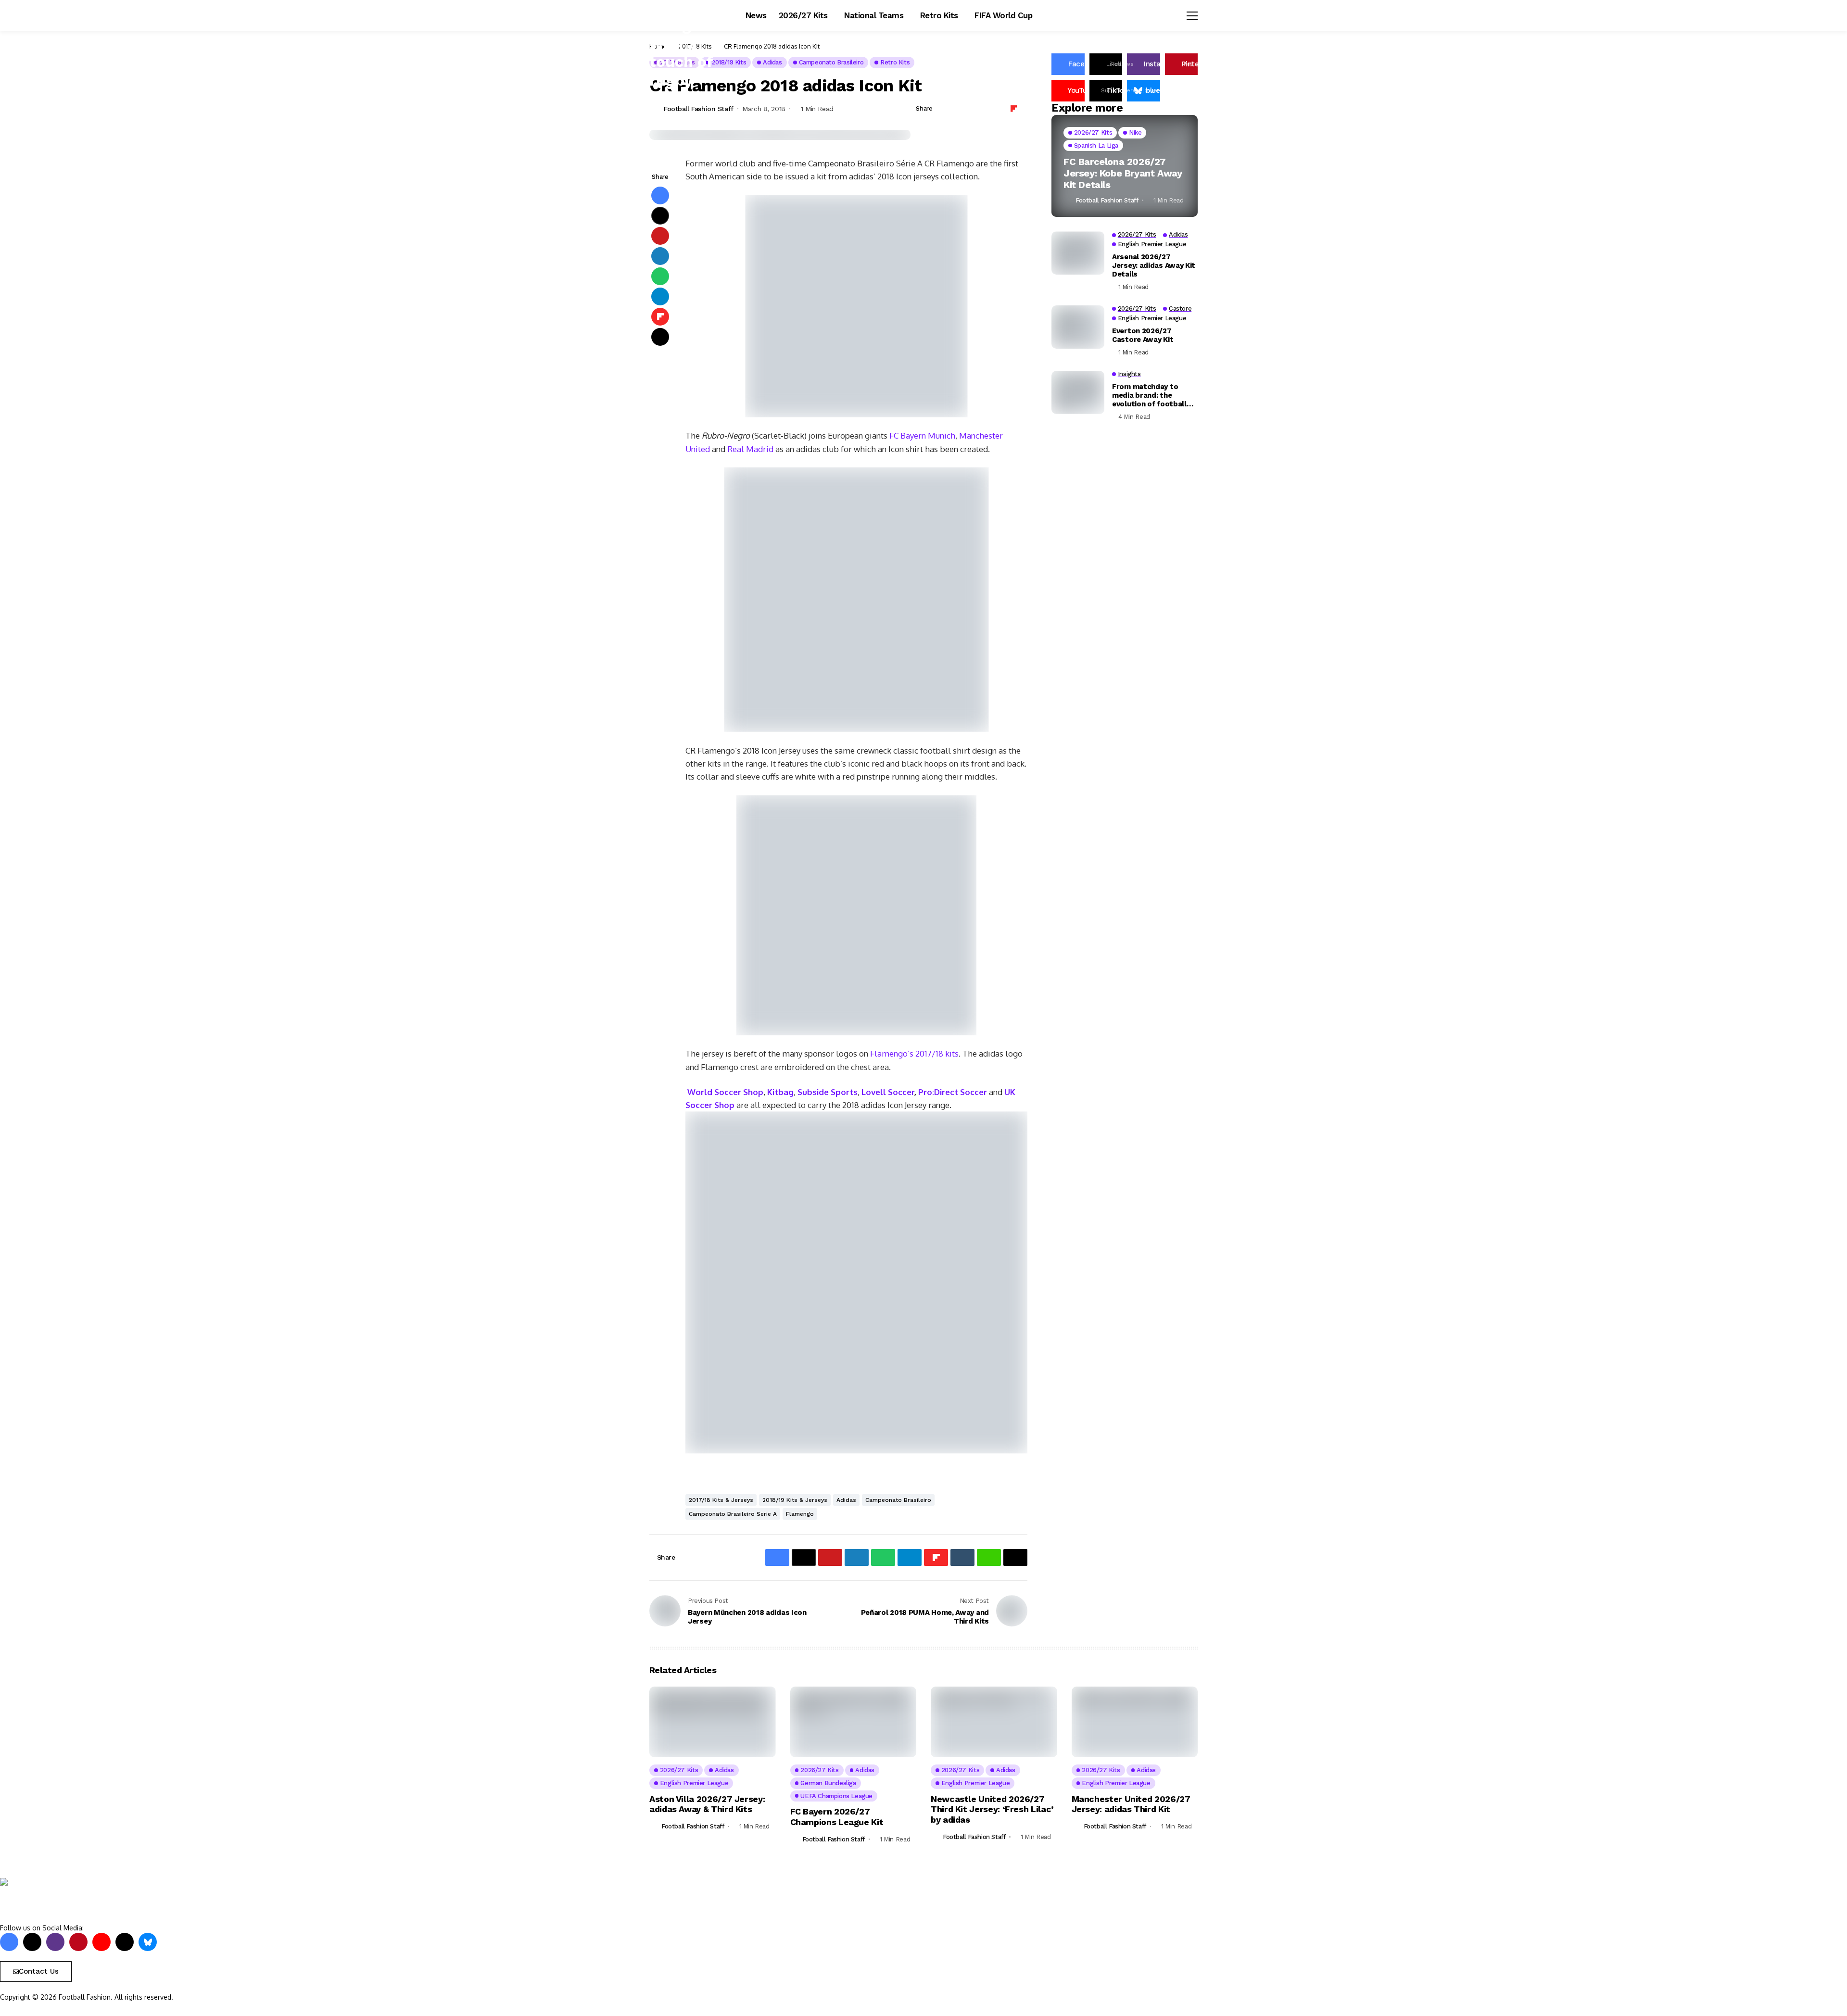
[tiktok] (125, 1942)
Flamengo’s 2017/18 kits (914, 1053)
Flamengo (800, 1514)
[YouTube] (101, 1942)
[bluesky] (148, 1942)
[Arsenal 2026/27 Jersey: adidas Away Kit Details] (1078, 253)
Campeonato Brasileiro (898, 1500)
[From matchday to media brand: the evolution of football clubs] (1078, 392)
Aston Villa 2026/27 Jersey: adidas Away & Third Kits (707, 1804)
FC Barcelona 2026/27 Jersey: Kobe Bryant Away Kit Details (1123, 173)
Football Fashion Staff (699, 109)
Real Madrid (750, 449)
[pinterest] (78, 1942)
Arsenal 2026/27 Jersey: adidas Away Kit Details (1154, 265)
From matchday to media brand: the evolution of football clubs (1149, 395)
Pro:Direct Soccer (953, 1092)
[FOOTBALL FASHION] (41, 1900)
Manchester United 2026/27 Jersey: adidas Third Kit (1131, 1804)
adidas (846, 1500)
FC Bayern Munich (922, 435)
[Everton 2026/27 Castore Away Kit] (1078, 327)
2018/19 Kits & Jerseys (795, 1500)
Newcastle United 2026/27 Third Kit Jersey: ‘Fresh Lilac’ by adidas (992, 1809)
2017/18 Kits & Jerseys (721, 1500)
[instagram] (55, 1942)
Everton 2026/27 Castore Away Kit (1143, 335)
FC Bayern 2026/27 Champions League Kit (837, 1817)
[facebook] (9, 1942)
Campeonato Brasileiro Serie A (733, 1514)
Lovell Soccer (888, 1092)
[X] (32, 1942)
